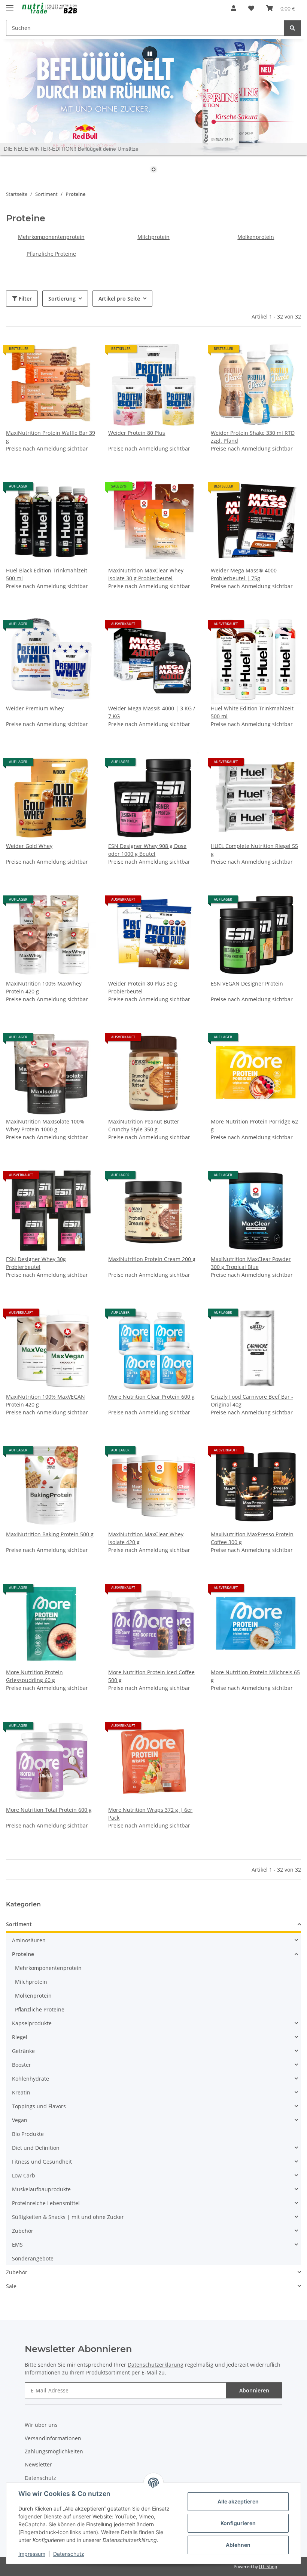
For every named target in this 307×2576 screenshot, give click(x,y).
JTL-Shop (268, 2566)
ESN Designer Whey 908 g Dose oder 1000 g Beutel (147, 850)
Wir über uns (41, 2425)
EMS (17, 2245)
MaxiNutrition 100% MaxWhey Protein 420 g (44, 987)
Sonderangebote (33, 2258)
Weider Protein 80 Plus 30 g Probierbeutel (143, 987)
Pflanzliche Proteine (51, 254)
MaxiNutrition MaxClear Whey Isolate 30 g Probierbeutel (146, 574)
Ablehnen (238, 2545)
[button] (234, 8)
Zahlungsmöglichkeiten (54, 2451)
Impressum (32, 2554)
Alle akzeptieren (238, 2501)
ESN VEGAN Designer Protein (247, 983)
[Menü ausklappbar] (10, 5)
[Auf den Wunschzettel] (186, 1040)
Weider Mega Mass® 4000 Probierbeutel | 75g (244, 574)
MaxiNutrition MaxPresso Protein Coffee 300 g (252, 1538)
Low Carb (24, 2175)
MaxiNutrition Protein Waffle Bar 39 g (51, 437)
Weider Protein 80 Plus (137, 433)
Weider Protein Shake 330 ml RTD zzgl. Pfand (253, 437)
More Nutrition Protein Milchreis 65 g (255, 1676)
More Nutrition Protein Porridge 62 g (254, 1125)
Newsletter (38, 2464)
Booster (22, 2065)
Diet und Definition (36, 2148)
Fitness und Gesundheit (42, 2162)
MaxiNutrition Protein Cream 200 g (152, 1259)
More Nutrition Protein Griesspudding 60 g (34, 1676)
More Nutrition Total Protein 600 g (49, 1810)
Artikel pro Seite (119, 299)
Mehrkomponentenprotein (51, 237)
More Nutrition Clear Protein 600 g (151, 1397)
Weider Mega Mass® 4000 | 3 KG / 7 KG (152, 712)
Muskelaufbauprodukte (41, 2189)
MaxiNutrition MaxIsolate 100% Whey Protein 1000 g (45, 1125)
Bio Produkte (28, 2134)
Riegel (20, 2037)
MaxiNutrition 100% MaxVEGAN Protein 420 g (45, 1401)
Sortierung (62, 299)
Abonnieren (254, 2390)
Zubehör (23, 2231)
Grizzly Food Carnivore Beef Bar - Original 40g (252, 1401)
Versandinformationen (53, 2438)
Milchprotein (153, 237)
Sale (11, 2286)
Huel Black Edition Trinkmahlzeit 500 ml (47, 574)
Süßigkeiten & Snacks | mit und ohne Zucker (68, 2217)
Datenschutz (69, 2554)
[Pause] (150, 54)
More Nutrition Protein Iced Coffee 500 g (151, 1676)
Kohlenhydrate (31, 2079)
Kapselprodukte (32, 2023)
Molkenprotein (256, 237)
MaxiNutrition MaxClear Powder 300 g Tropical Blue (251, 1263)
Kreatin (21, 2092)
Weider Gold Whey (29, 846)
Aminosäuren (29, 1940)
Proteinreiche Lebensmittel (46, 2203)
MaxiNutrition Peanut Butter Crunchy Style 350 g (144, 1125)
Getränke (23, 2051)
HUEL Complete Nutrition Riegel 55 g (254, 850)
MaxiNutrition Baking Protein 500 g (50, 1534)
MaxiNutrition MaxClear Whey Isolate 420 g (146, 1538)
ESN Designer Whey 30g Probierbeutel (36, 1263)
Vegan (20, 2120)
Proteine (23, 1954)
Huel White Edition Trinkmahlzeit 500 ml (252, 712)
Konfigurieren (238, 2523)
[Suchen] (292, 28)
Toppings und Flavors (39, 2106)
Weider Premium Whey (35, 708)
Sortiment (19, 1924)
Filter (25, 299)
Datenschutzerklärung (156, 2365)
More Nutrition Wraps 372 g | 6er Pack (150, 1814)
